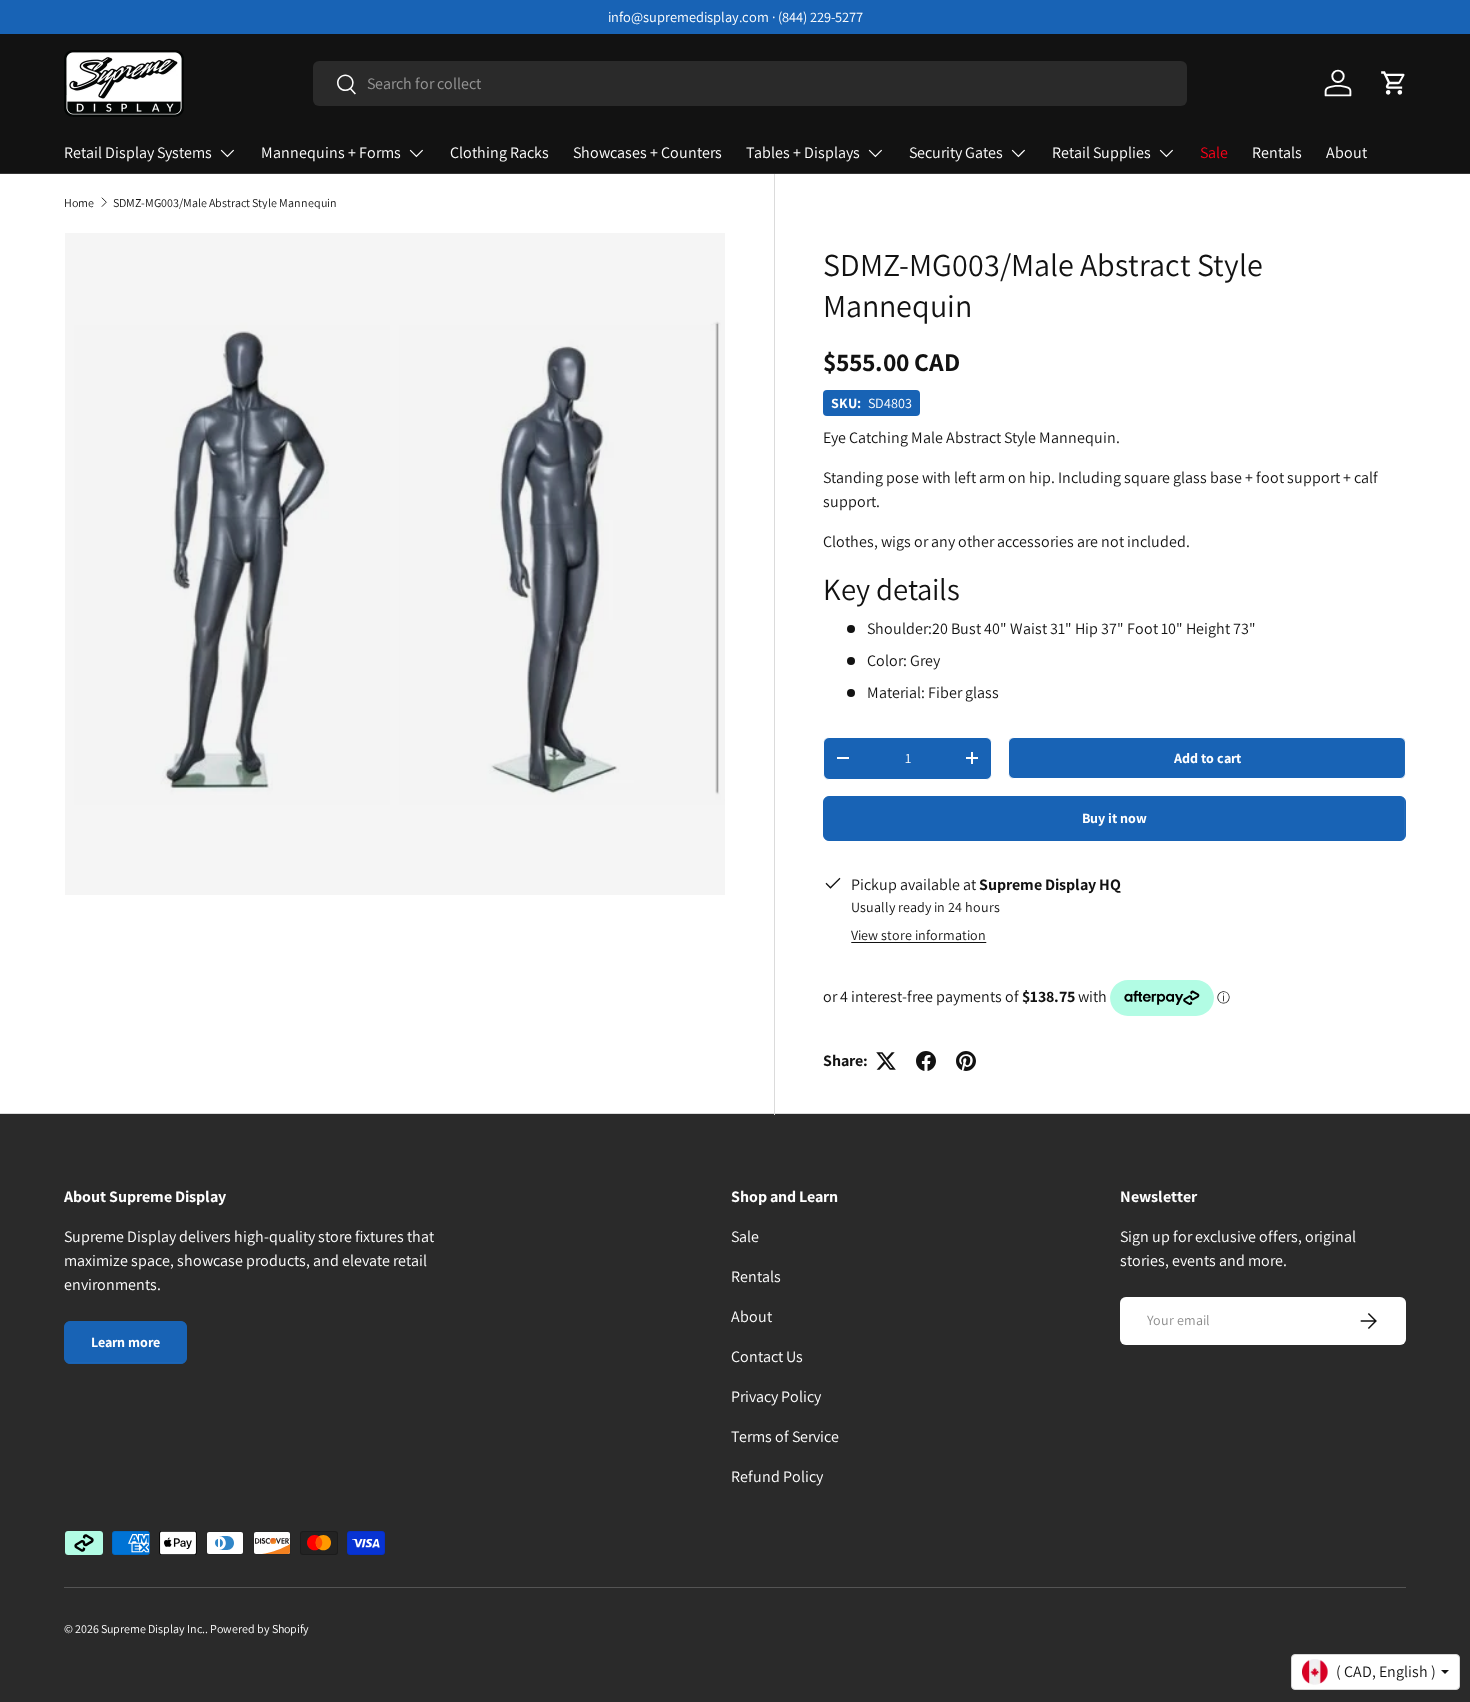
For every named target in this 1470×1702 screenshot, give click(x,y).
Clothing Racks (499, 152)
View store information (918, 935)
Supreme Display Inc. (153, 1628)
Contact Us (767, 1356)
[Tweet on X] (886, 1061)
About (1346, 152)
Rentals (1277, 152)
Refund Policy (777, 1476)
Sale (1214, 152)
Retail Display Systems (138, 152)
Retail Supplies (1101, 152)
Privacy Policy (776, 1396)
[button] (1394, 83)
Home (79, 203)
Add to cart (1207, 758)
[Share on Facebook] (926, 1061)
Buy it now (1114, 818)
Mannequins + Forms (331, 152)
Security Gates (956, 152)
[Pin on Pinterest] (966, 1061)
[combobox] (750, 83)
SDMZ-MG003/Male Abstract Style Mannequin (225, 203)
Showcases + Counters (647, 152)
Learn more (125, 1342)
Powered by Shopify (259, 1628)
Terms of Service (785, 1436)
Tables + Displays (803, 152)
